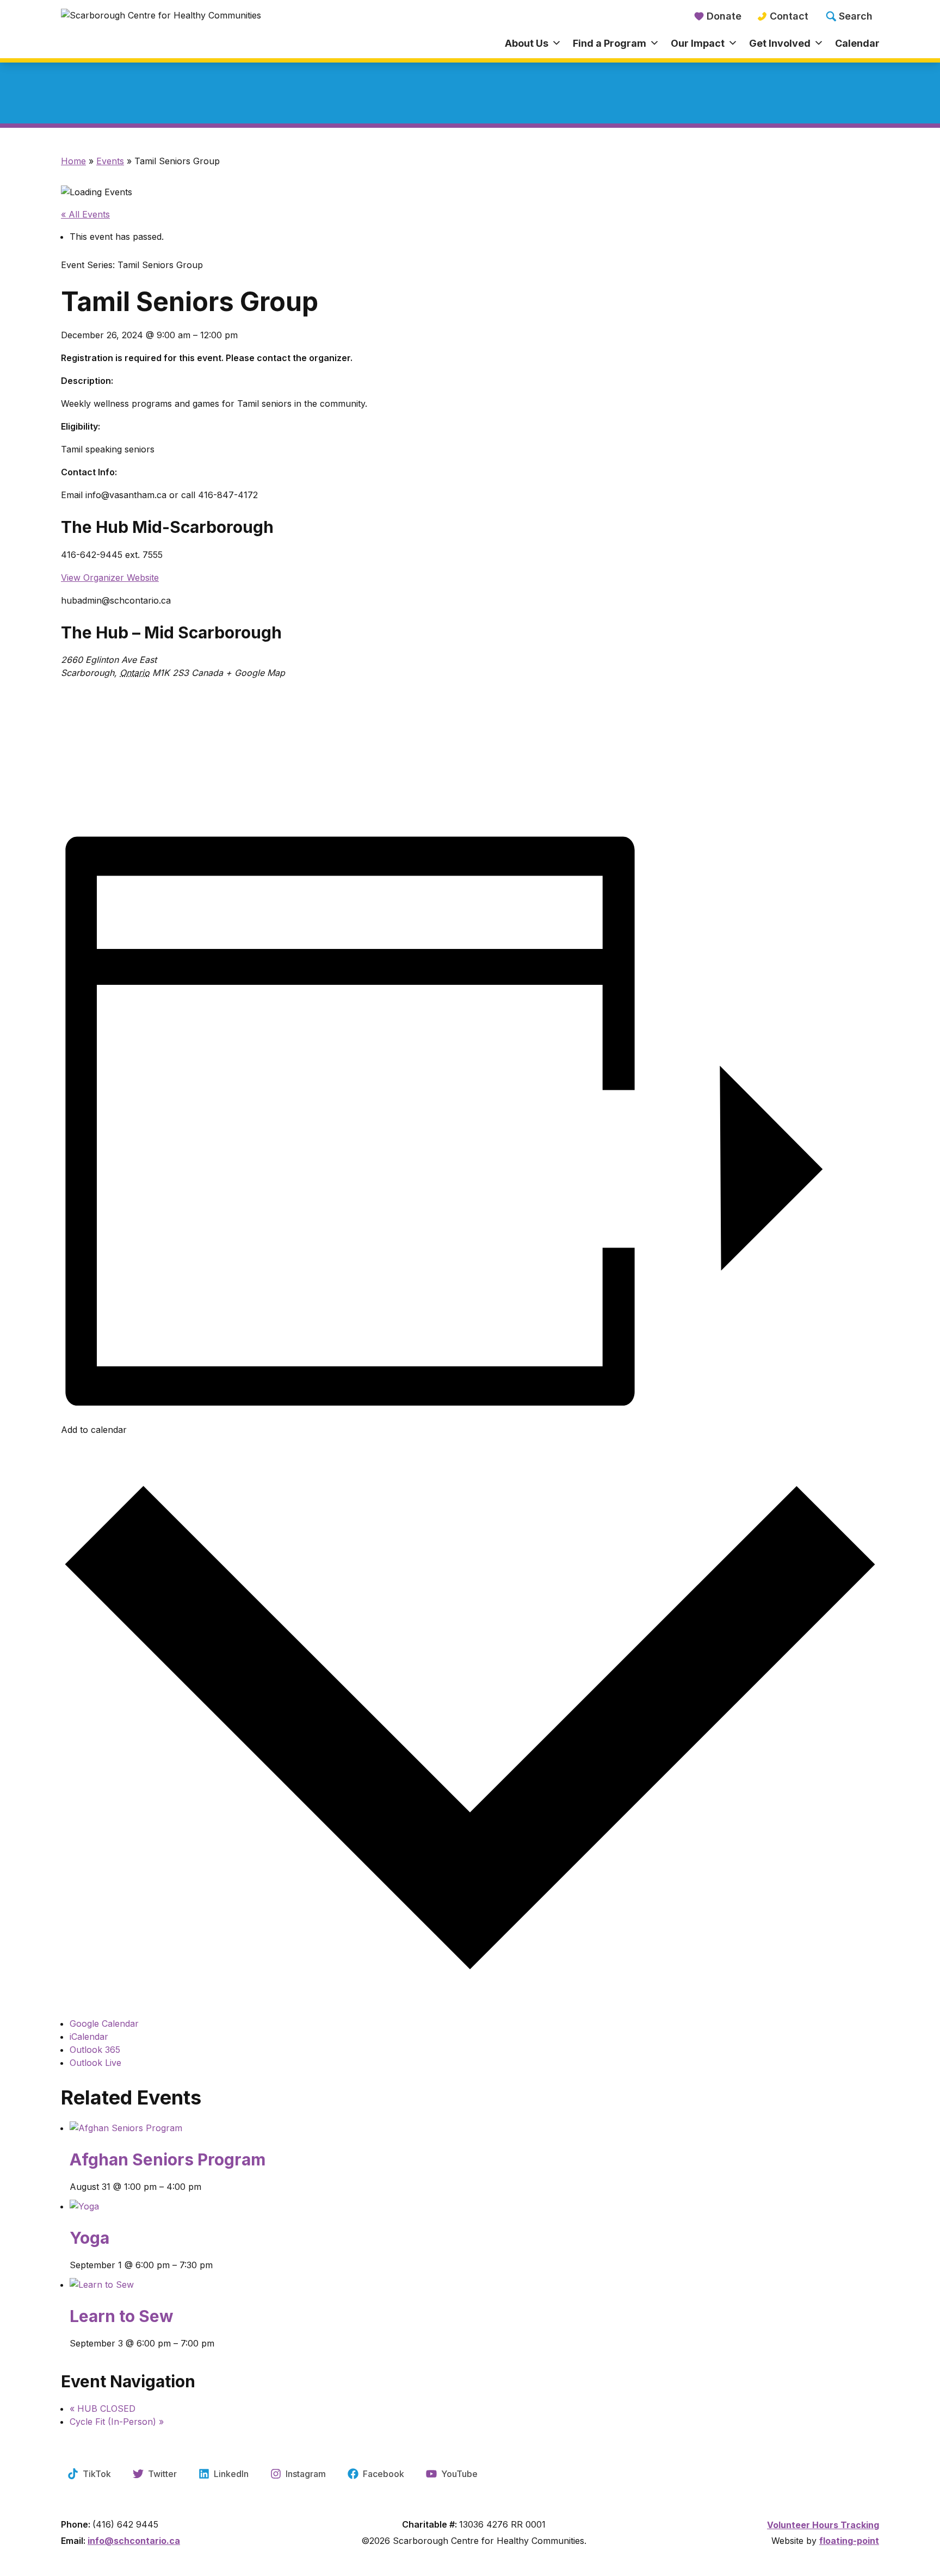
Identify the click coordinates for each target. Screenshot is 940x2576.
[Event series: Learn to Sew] (474, 2353)
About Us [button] (527, 43)
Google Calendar (104, 2023)
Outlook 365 (95, 2050)
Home (73, 161)
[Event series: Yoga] (474, 2275)
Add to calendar (94, 1430)
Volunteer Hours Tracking (823, 2525)
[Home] (163, 30)
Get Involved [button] (780, 43)
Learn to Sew (122, 2316)
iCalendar (89, 2037)
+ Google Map (255, 673)
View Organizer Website (110, 578)
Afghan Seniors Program (168, 2159)
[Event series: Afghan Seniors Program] (474, 2196)
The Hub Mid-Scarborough (167, 527)
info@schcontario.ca (134, 2541)
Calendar (857, 43)
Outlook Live (95, 2063)
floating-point (849, 2541)
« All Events (85, 214)
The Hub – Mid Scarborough (171, 632)
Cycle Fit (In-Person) (117, 2422)
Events (110, 161)
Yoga (89, 2238)
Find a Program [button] (610, 43)
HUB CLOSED (103, 2409)
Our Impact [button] (698, 43)
